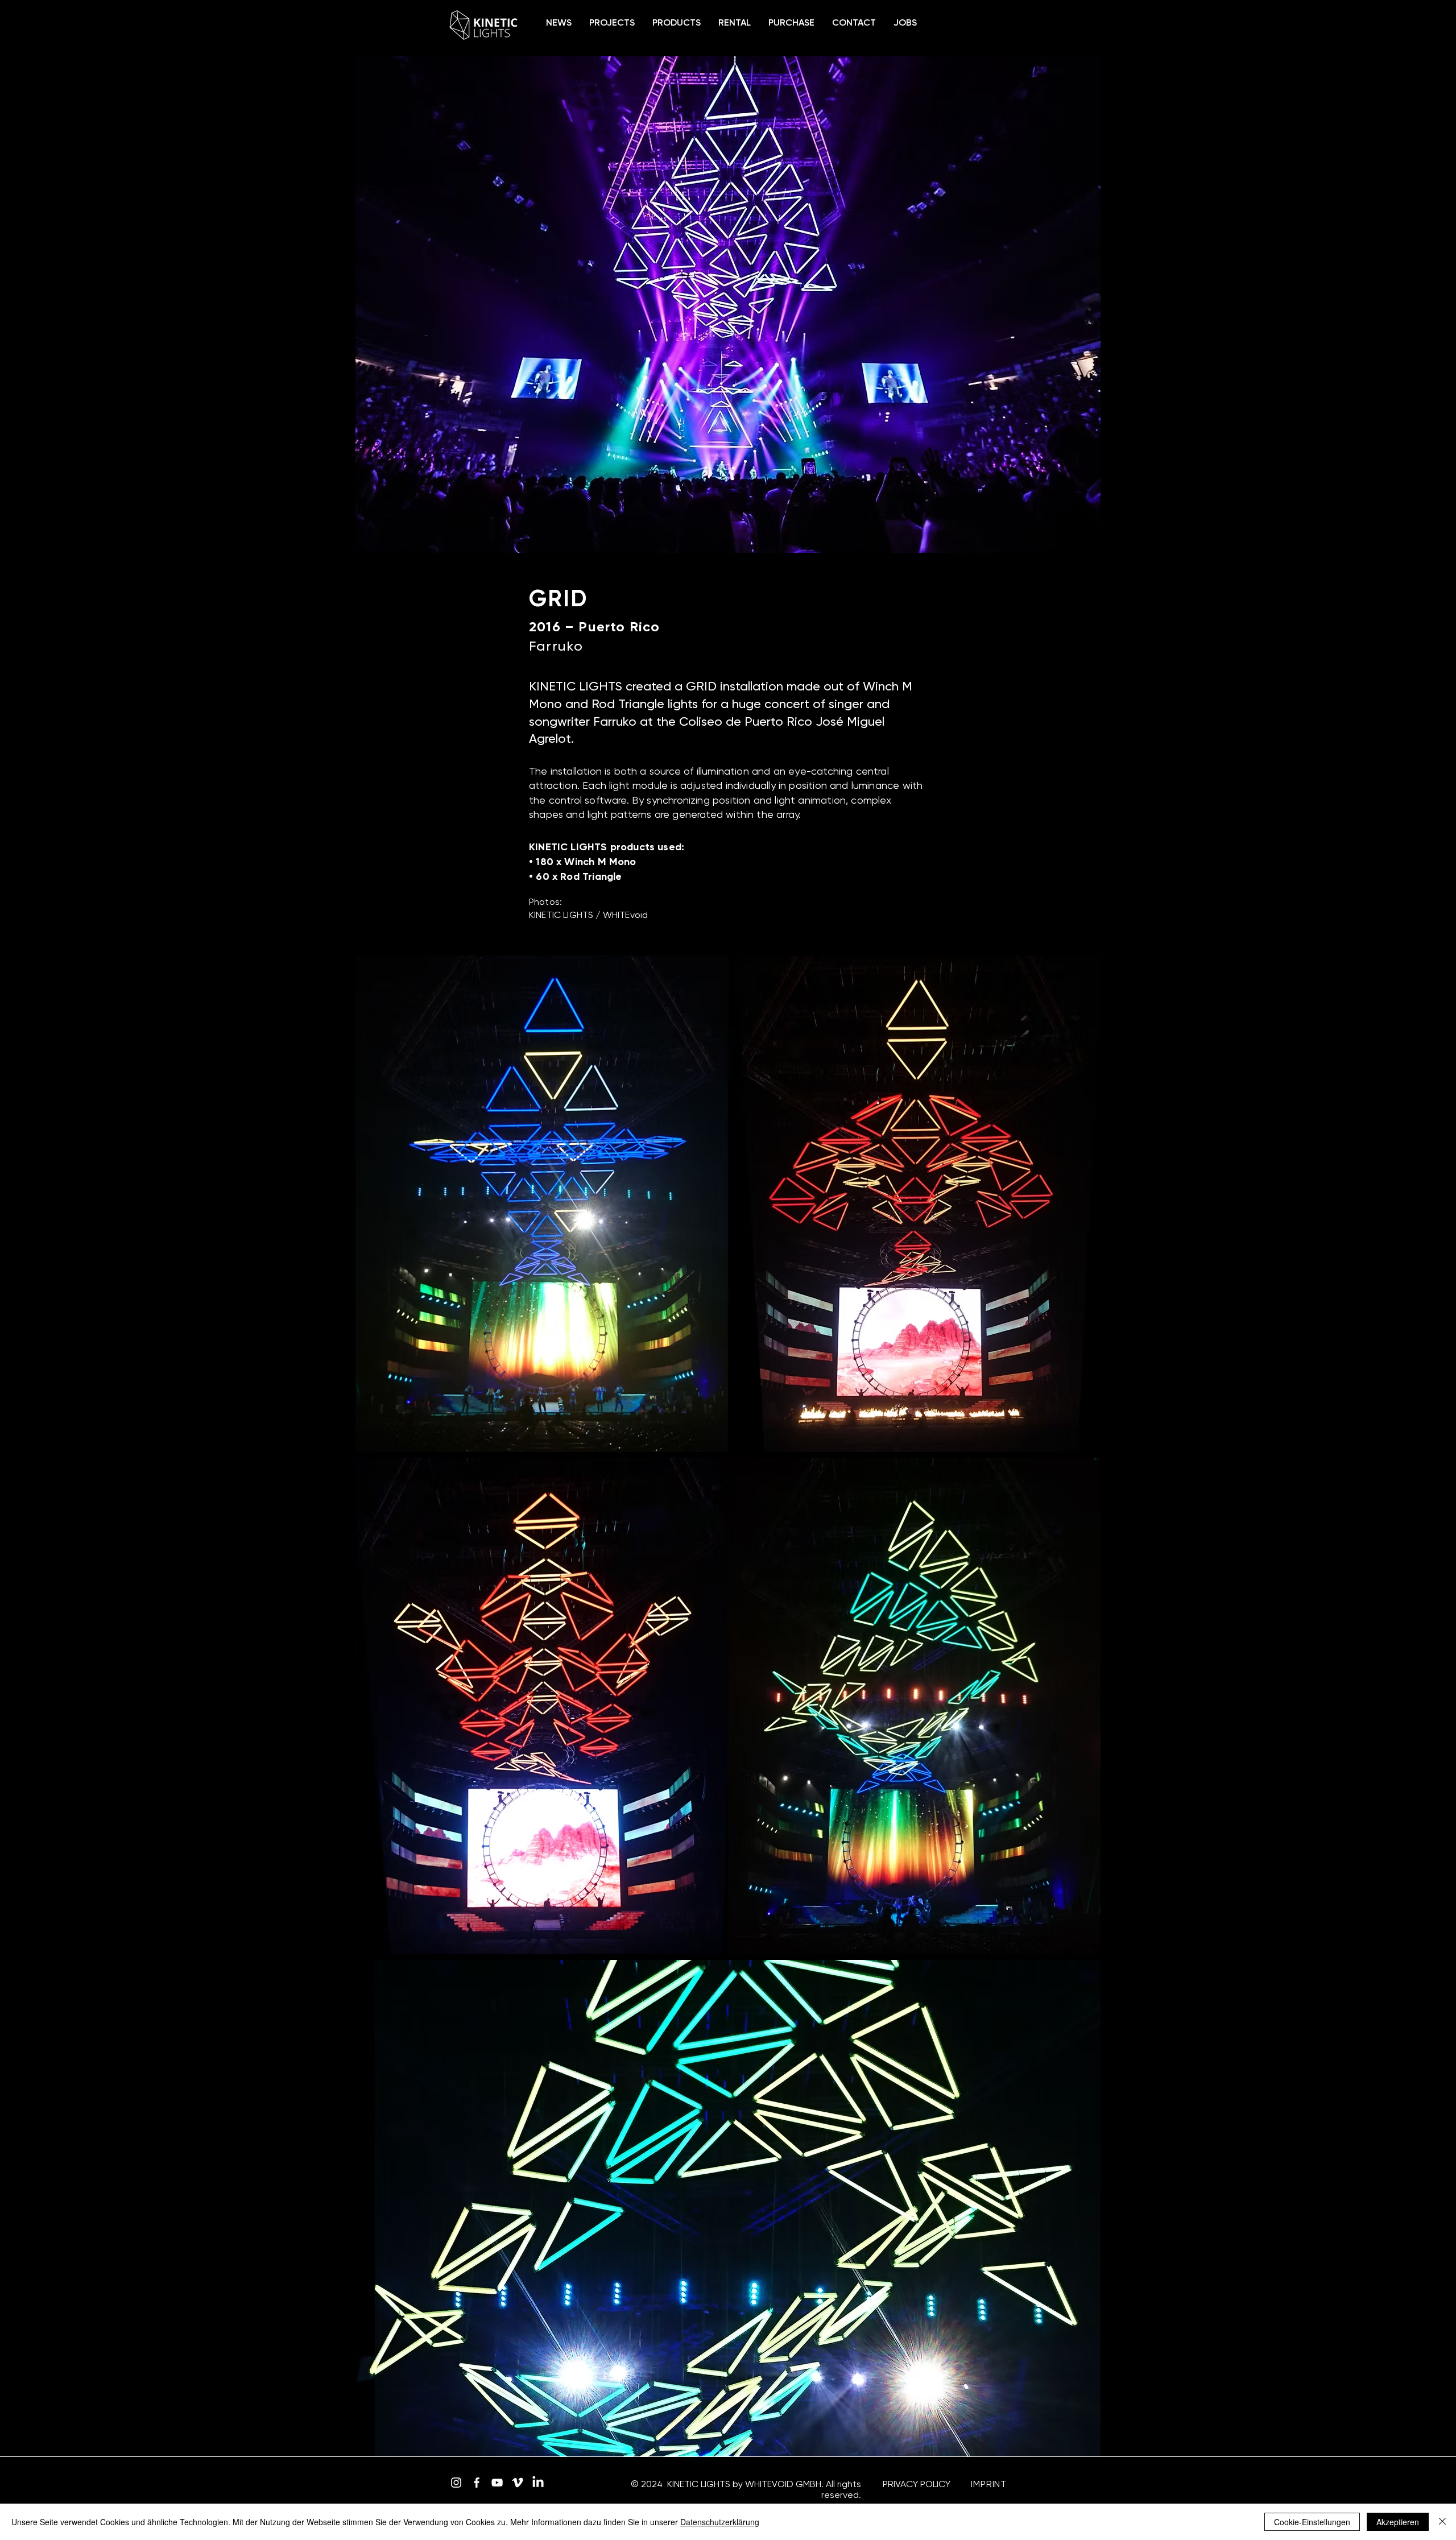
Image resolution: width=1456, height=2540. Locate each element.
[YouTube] (497, 2483)
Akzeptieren (1398, 2522)
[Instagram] (456, 2483)
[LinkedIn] (538, 2483)
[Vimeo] (518, 2483)
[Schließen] (1442, 2522)
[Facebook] (477, 2483)
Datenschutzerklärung (720, 2522)
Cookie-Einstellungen (1312, 2522)
